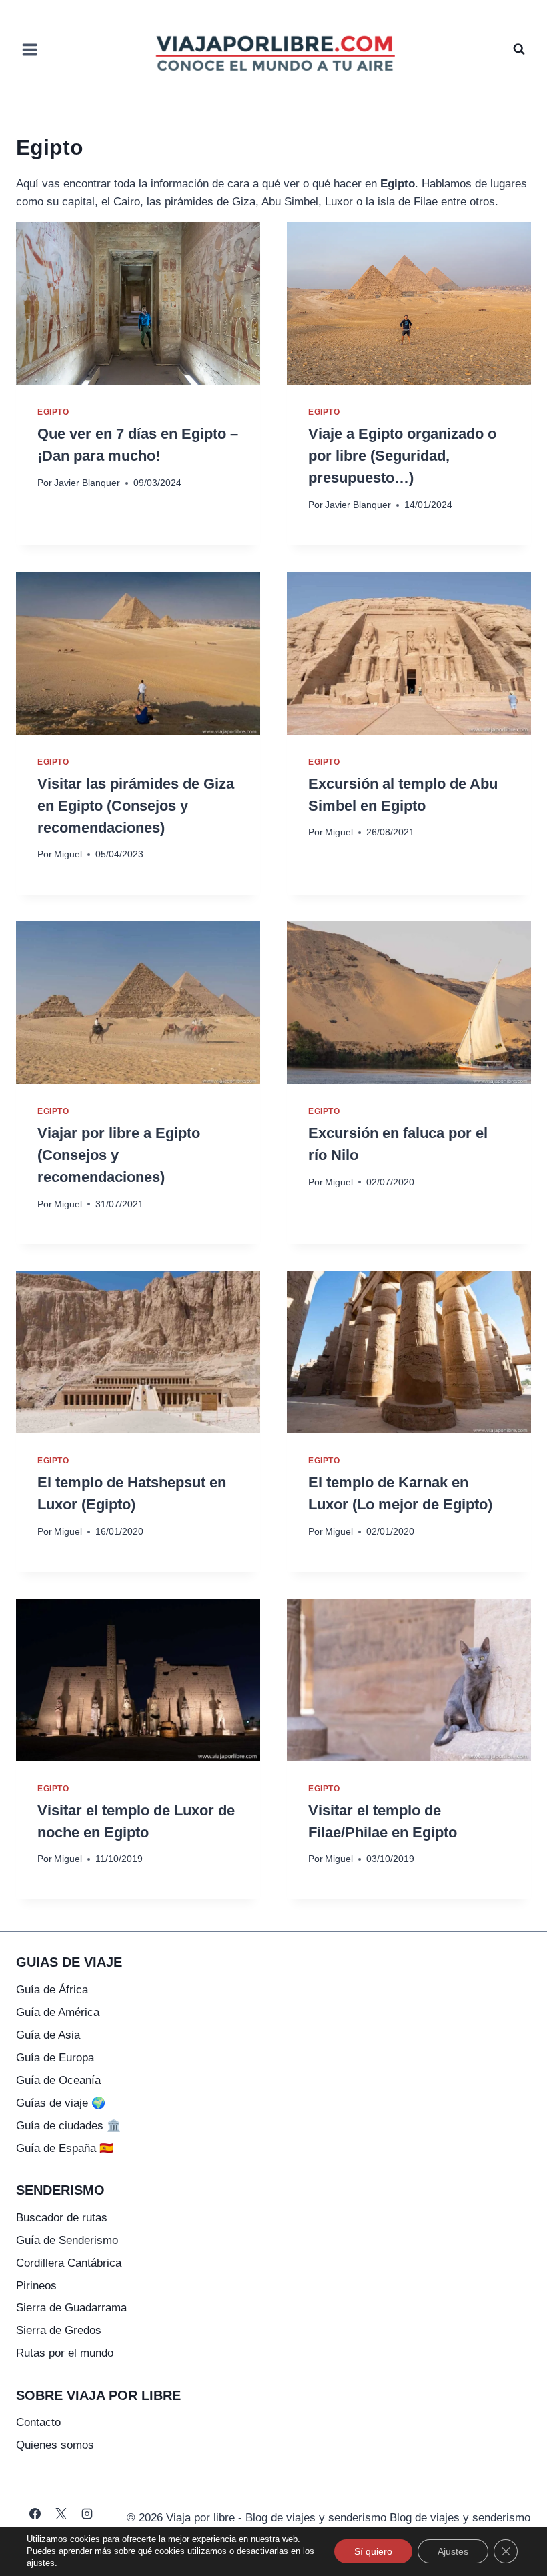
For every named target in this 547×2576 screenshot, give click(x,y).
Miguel (68, 854)
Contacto (38, 2422)
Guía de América (58, 2012)
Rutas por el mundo (65, 2353)
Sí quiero (373, 2551)
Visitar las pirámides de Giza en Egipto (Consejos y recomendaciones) (136, 806)
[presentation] (138, 303)
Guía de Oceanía (58, 2080)
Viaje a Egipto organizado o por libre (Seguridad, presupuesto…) (402, 456)
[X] (61, 2513)
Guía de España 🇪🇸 (65, 2148)
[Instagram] (87, 2513)
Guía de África (52, 1990)
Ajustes (453, 2551)
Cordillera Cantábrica (69, 2263)
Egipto (53, 412)
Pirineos (36, 2286)
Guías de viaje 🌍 (61, 2103)
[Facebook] (35, 2513)
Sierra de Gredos (59, 2330)
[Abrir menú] (30, 49)
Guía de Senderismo (67, 2240)
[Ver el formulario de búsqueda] (519, 49)
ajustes (41, 2563)
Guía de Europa (55, 2058)
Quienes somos (55, 2445)
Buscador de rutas (62, 2218)
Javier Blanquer (87, 483)
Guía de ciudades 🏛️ (68, 2126)
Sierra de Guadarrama (71, 2308)
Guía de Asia (48, 2035)
